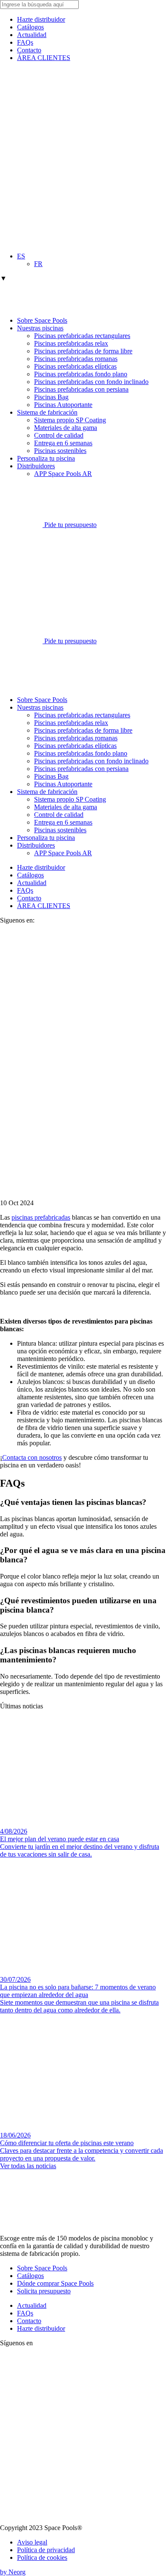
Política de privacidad (46, 2550)
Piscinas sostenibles (60, 451)
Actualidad (32, 35)
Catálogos (30, 27)
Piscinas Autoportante (63, 405)
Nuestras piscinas (40, 328)
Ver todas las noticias (28, 2166)
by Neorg (13, 2572)
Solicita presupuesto (44, 2291)
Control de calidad (59, 435)
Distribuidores (36, 466)
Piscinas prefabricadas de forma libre (83, 351)
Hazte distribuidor (41, 19)
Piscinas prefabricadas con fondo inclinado (91, 382)
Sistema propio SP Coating (70, 420)
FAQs (25, 42)
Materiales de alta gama (66, 428)
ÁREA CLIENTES (44, 58)
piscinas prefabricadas (41, 1217)
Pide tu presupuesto (70, 525)
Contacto (29, 50)
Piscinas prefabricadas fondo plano (81, 374)
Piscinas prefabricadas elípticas (75, 366)
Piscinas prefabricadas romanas (76, 359)
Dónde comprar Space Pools (55, 2283)
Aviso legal (32, 2542)
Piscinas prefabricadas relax (71, 343)
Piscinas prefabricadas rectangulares (82, 336)
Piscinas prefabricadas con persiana (81, 389)
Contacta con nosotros (32, 1457)
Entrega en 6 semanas (63, 443)
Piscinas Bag (51, 397)
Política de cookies (42, 2557)
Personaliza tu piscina (46, 458)
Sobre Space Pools (42, 320)
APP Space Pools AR (63, 474)
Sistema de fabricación (47, 412)
